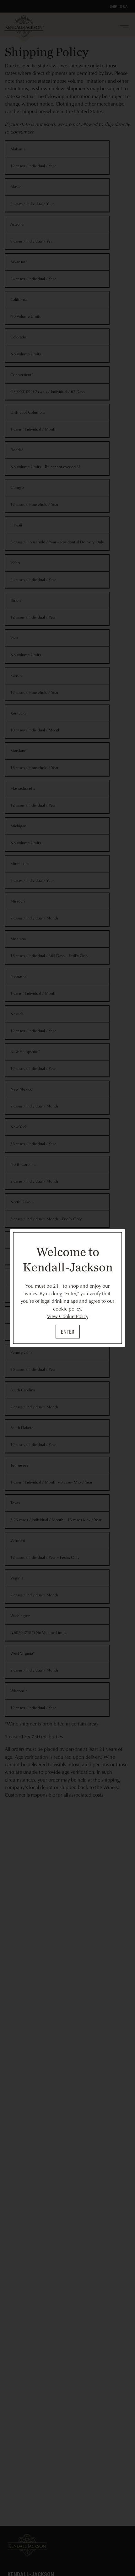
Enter (68, 1332)
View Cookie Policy (68, 1316)
